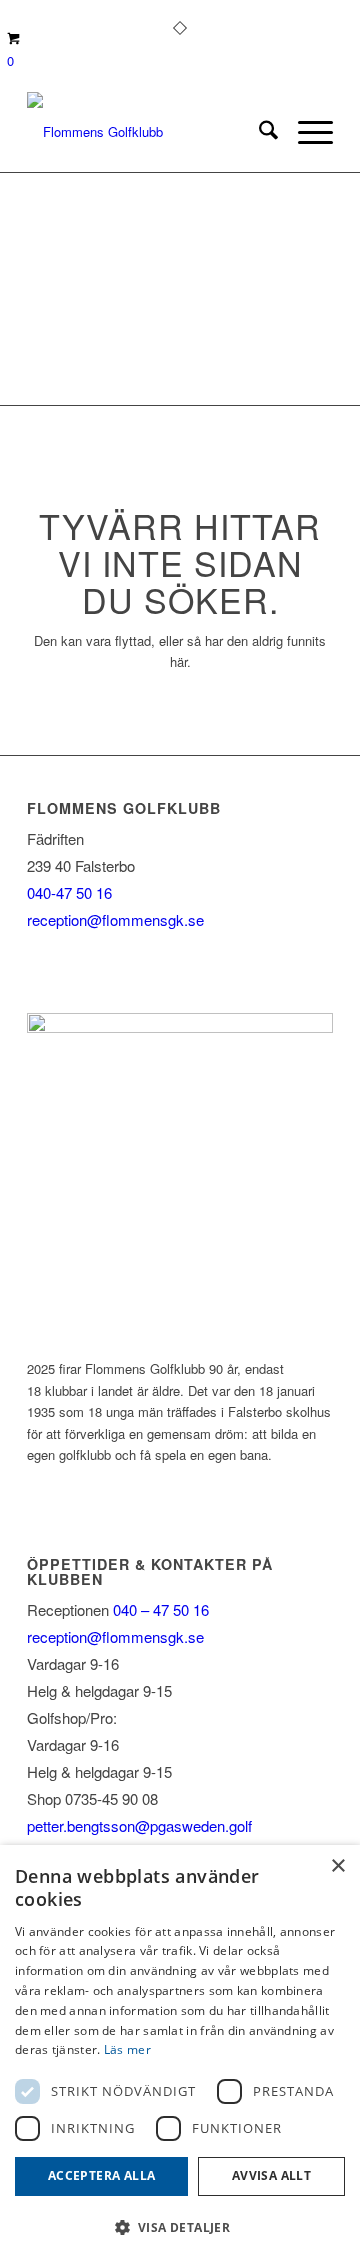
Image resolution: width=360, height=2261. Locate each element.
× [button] (337, 1866)
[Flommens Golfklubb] (149, 132)
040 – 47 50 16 (159, 1609)
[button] (180, 2227)
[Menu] (305, 132)
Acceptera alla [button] (102, 2175)
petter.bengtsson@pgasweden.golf (139, 1825)
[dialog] (180, 2053)
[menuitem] (258, 132)
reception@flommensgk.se (115, 919)
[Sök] (258, 132)
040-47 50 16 (69, 892)
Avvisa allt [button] (271, 2175)
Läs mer (127, 2049)
